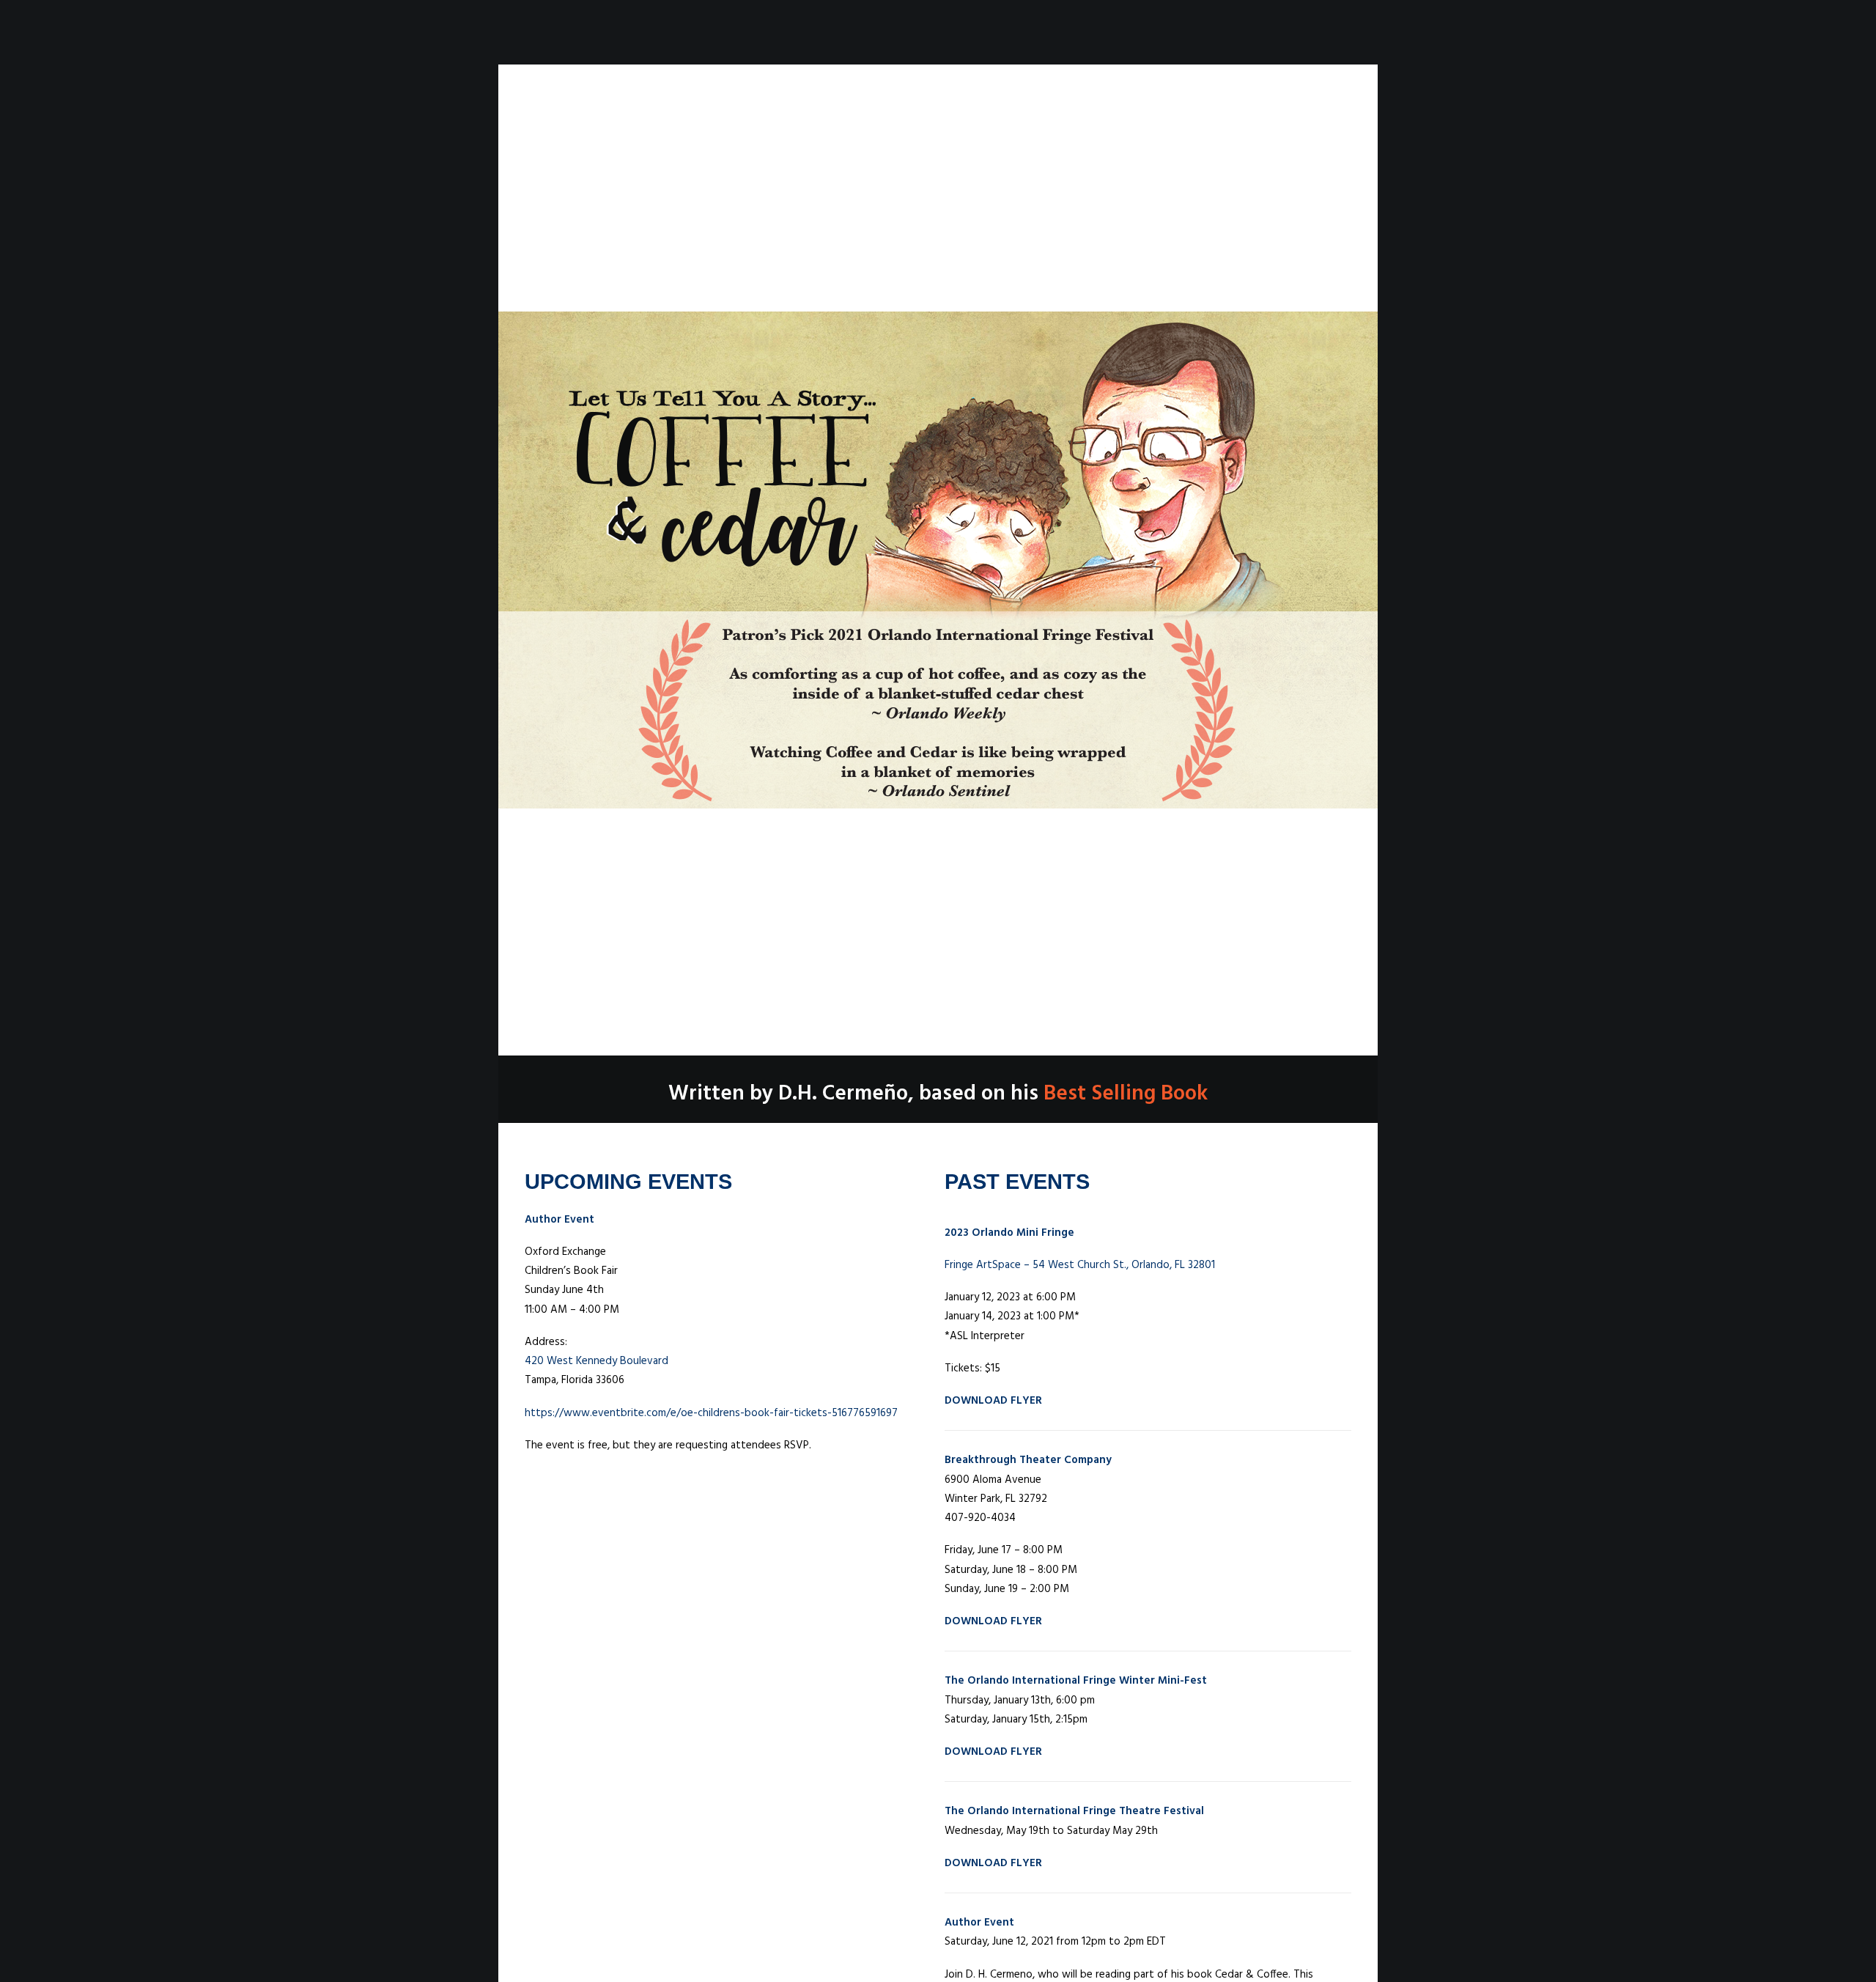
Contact (1220, 33)
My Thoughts (1130, 33)
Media (990, 33)
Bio (880, 33)
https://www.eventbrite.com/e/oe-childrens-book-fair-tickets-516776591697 (711, 1413)
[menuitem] (834, 33)
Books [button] (931, 33)
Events (1048, 33)
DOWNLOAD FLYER (993, 1401)
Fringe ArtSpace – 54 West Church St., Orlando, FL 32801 (1080, 1265)
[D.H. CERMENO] (607, 33)
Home (834, 33)
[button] (1277, 33)
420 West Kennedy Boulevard (597, 1361)
